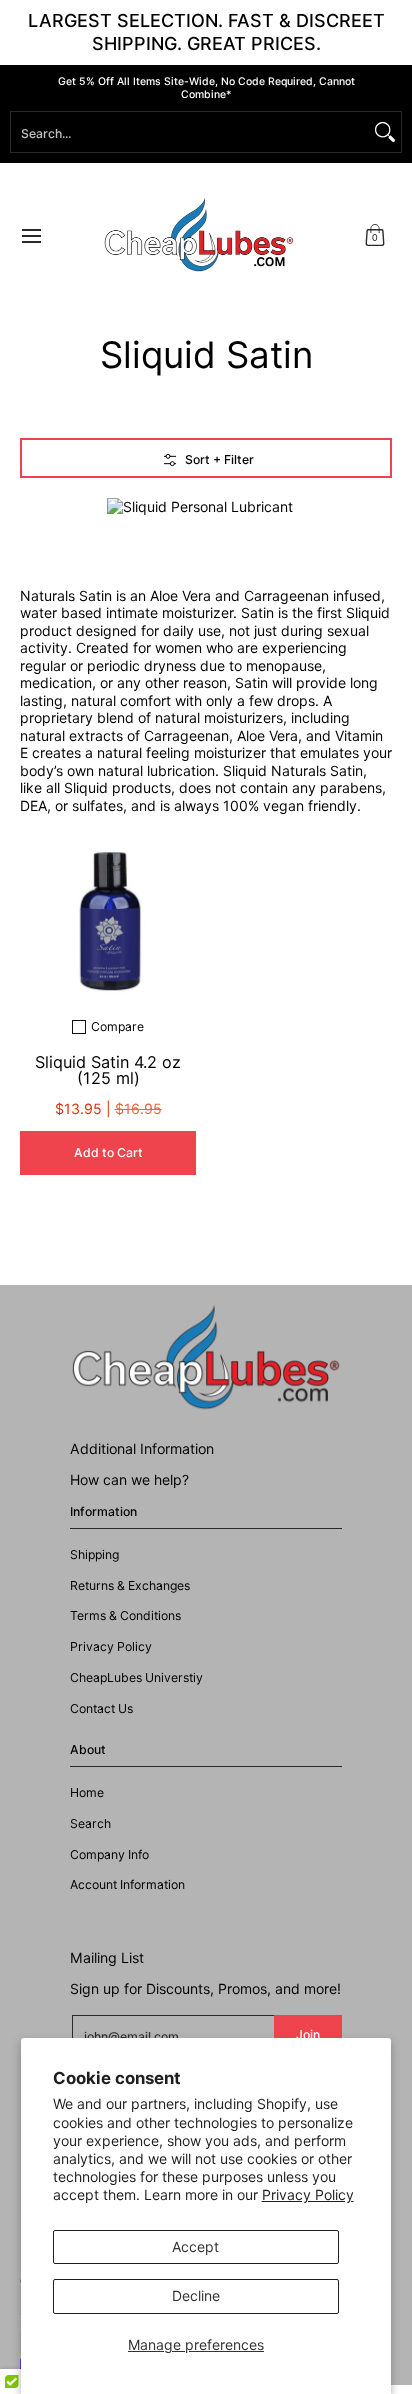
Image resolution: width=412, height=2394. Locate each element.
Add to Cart (108, 1152)
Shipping (94, 1554)
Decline (196, 2295)
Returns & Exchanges (130, 1585)
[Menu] (30, 235)
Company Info (109, 1854)
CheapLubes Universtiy (136, 1677)
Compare (117, 1027)
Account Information (127, 1884)
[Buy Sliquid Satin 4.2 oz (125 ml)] (108, 912)
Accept (195, 2246)
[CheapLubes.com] (199, 235)
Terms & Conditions (125, 1615)
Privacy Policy (308, 2194)
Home (87, 1792)
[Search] (385, 132)
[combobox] (190, 132)
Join (308, 2034)
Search (90, 1823)
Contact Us (101, 1708)
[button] (375, 235)
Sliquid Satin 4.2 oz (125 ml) (108, 1070)
